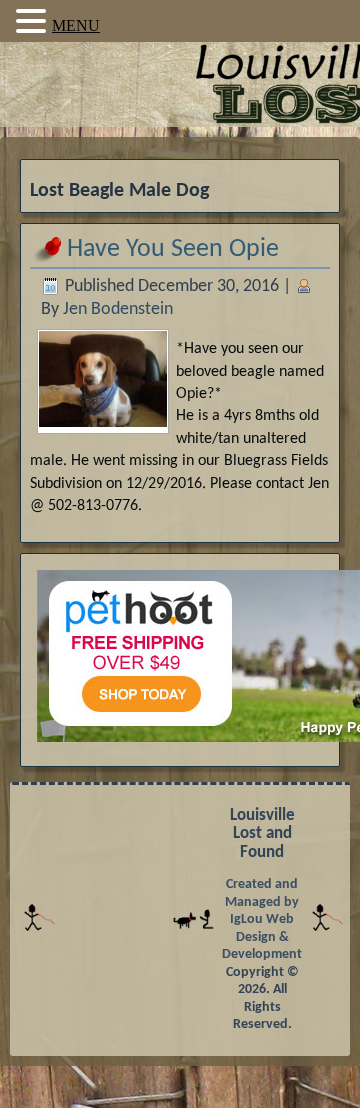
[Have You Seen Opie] (103, 421)
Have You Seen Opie (173, 249)
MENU (76, 25)
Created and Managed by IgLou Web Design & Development (262, 919)
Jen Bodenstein (118, 309)
